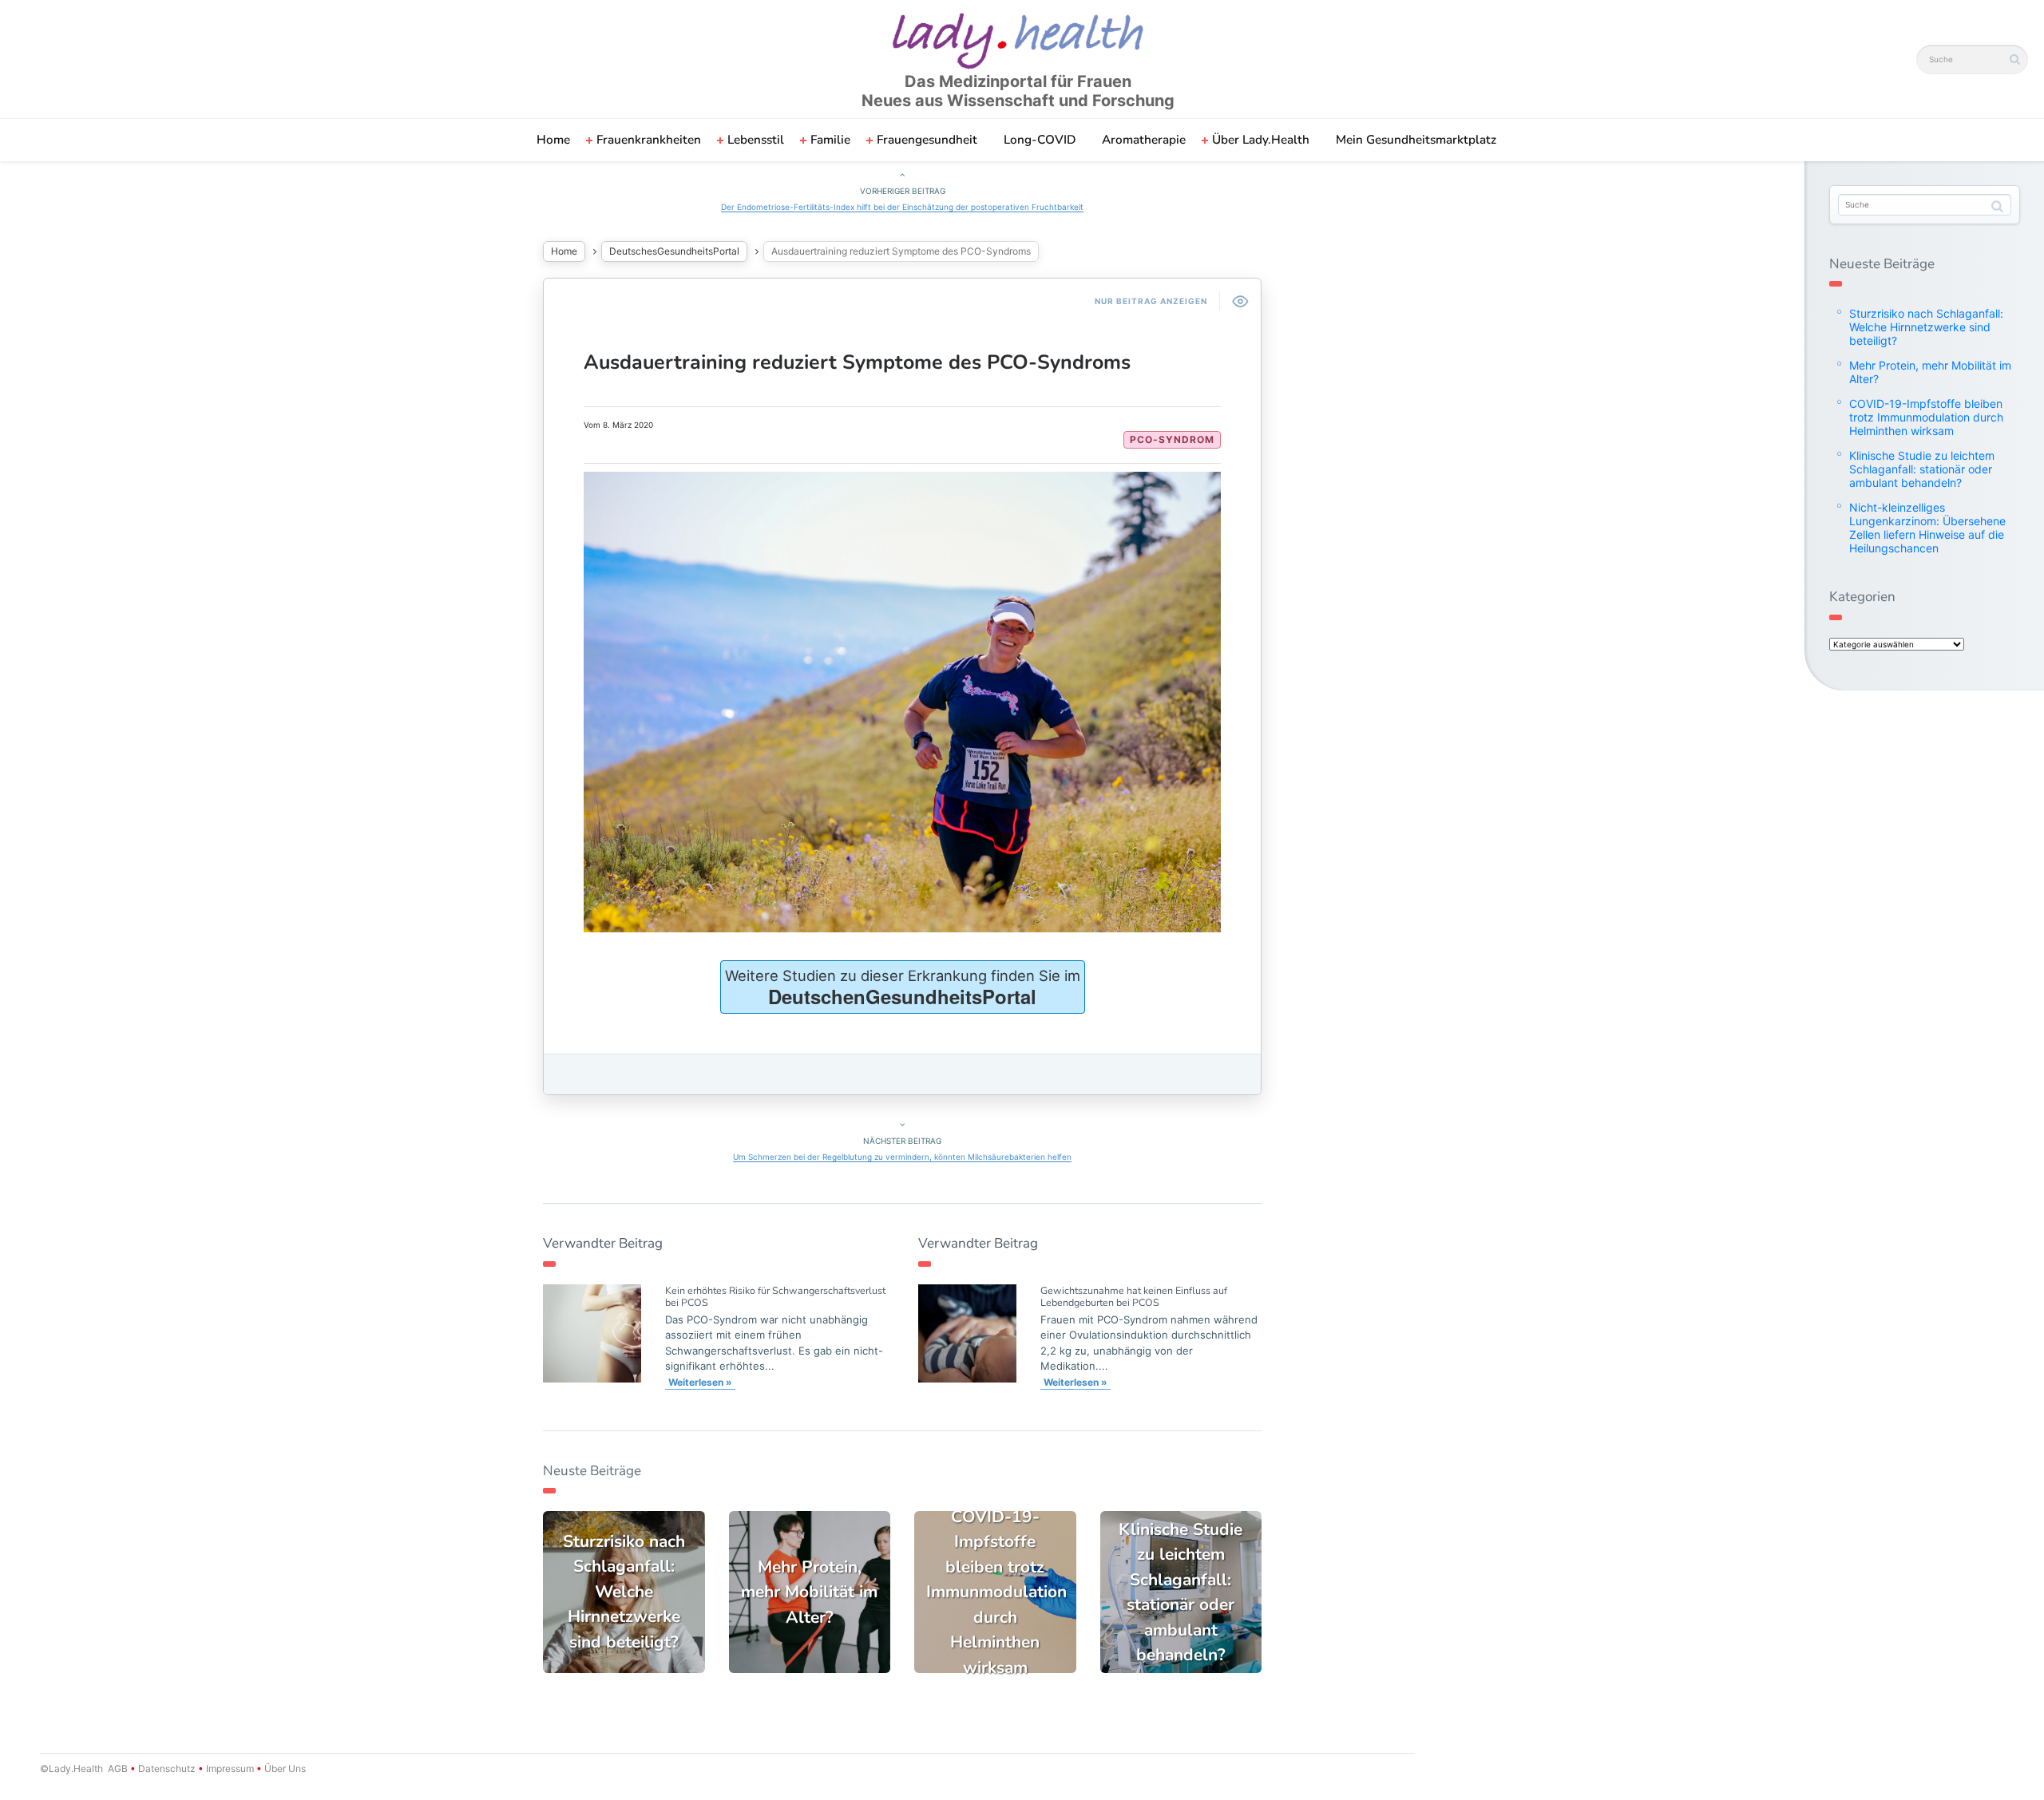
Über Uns (284, 1768)
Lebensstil (756, 140)
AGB (118, 1768)
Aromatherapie (1144, 140)
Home (553, 140)
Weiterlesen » (700, 1382)
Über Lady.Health (1261, 140)
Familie (830, 140)
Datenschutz (167, 1768)
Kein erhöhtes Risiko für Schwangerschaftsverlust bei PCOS (775, 1296)
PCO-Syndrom (1172, 439)
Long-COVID (1040, 140)
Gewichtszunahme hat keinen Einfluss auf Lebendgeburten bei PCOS (1134, 1296)
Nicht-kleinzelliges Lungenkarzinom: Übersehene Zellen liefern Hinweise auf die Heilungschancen (1927, 528)
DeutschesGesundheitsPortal (674, 251)
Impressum (230, 1768)
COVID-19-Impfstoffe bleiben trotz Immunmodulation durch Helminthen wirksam (1926, 417)
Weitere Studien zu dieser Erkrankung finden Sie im (903, 988)
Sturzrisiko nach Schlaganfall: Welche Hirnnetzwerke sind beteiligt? (1926, 327)
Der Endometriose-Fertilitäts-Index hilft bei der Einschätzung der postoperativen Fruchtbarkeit (902, 207)
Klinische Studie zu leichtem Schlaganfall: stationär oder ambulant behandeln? (1922, 469)
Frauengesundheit (927, 140)
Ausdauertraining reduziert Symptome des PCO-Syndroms (857, 362)
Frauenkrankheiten (649, 140)
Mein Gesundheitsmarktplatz (1416, 140)
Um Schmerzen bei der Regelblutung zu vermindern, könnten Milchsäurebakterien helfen (902, 1157)
